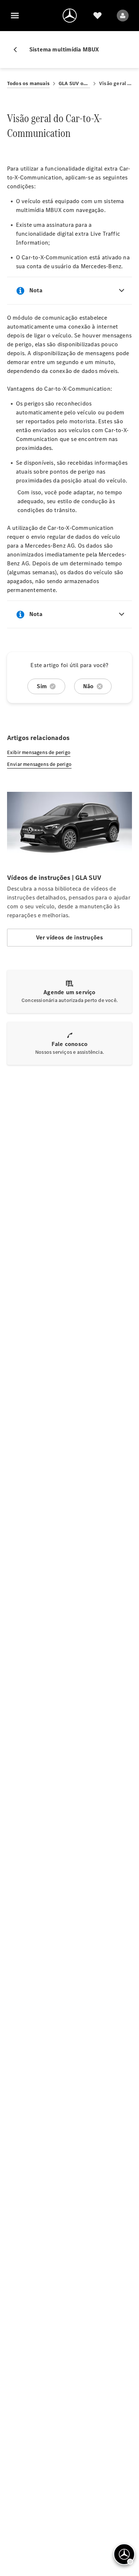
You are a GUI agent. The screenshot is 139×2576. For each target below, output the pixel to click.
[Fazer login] (123, 16)
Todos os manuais (28, 83)
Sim (42, 686)
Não (88, 686)
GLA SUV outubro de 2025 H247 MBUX (74, 83)
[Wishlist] (97, 16)
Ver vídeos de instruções (70, 937)
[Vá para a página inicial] (70, 16)
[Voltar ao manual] (18, 50)
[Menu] (15, 16)
